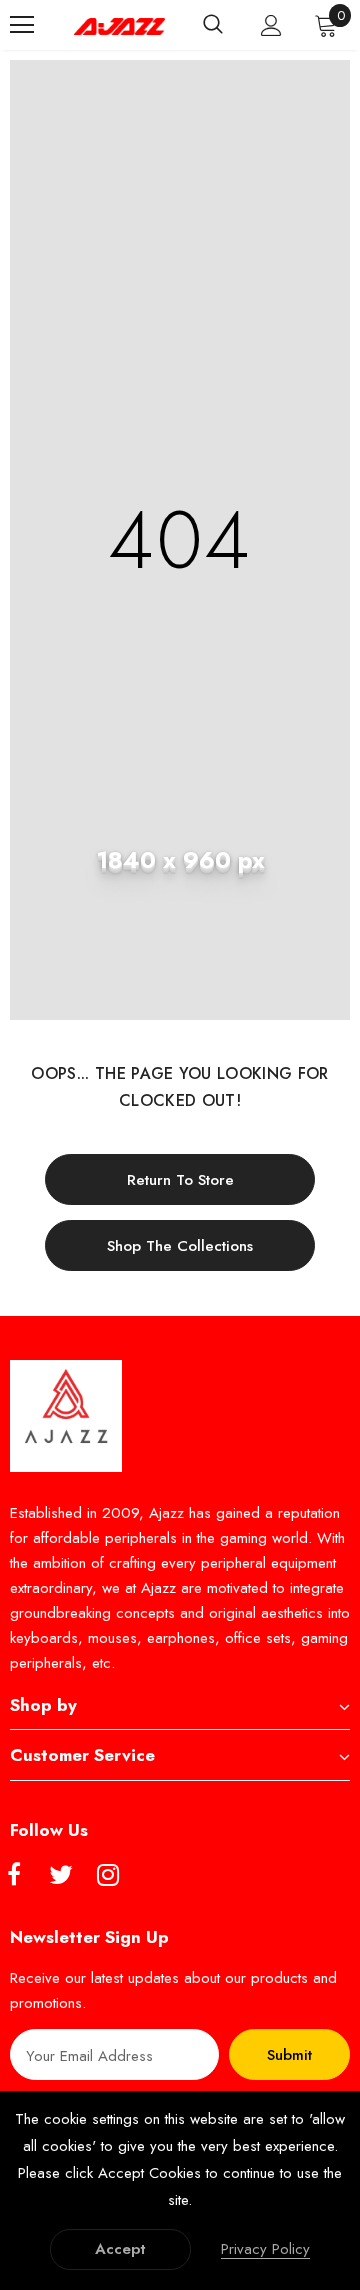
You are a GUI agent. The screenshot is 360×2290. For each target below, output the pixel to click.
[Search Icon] (213, 25)
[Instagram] (108, 1876)
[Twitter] (61, 1876)
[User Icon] (271, 25)
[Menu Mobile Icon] (22, 25)
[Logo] (119, 25)
